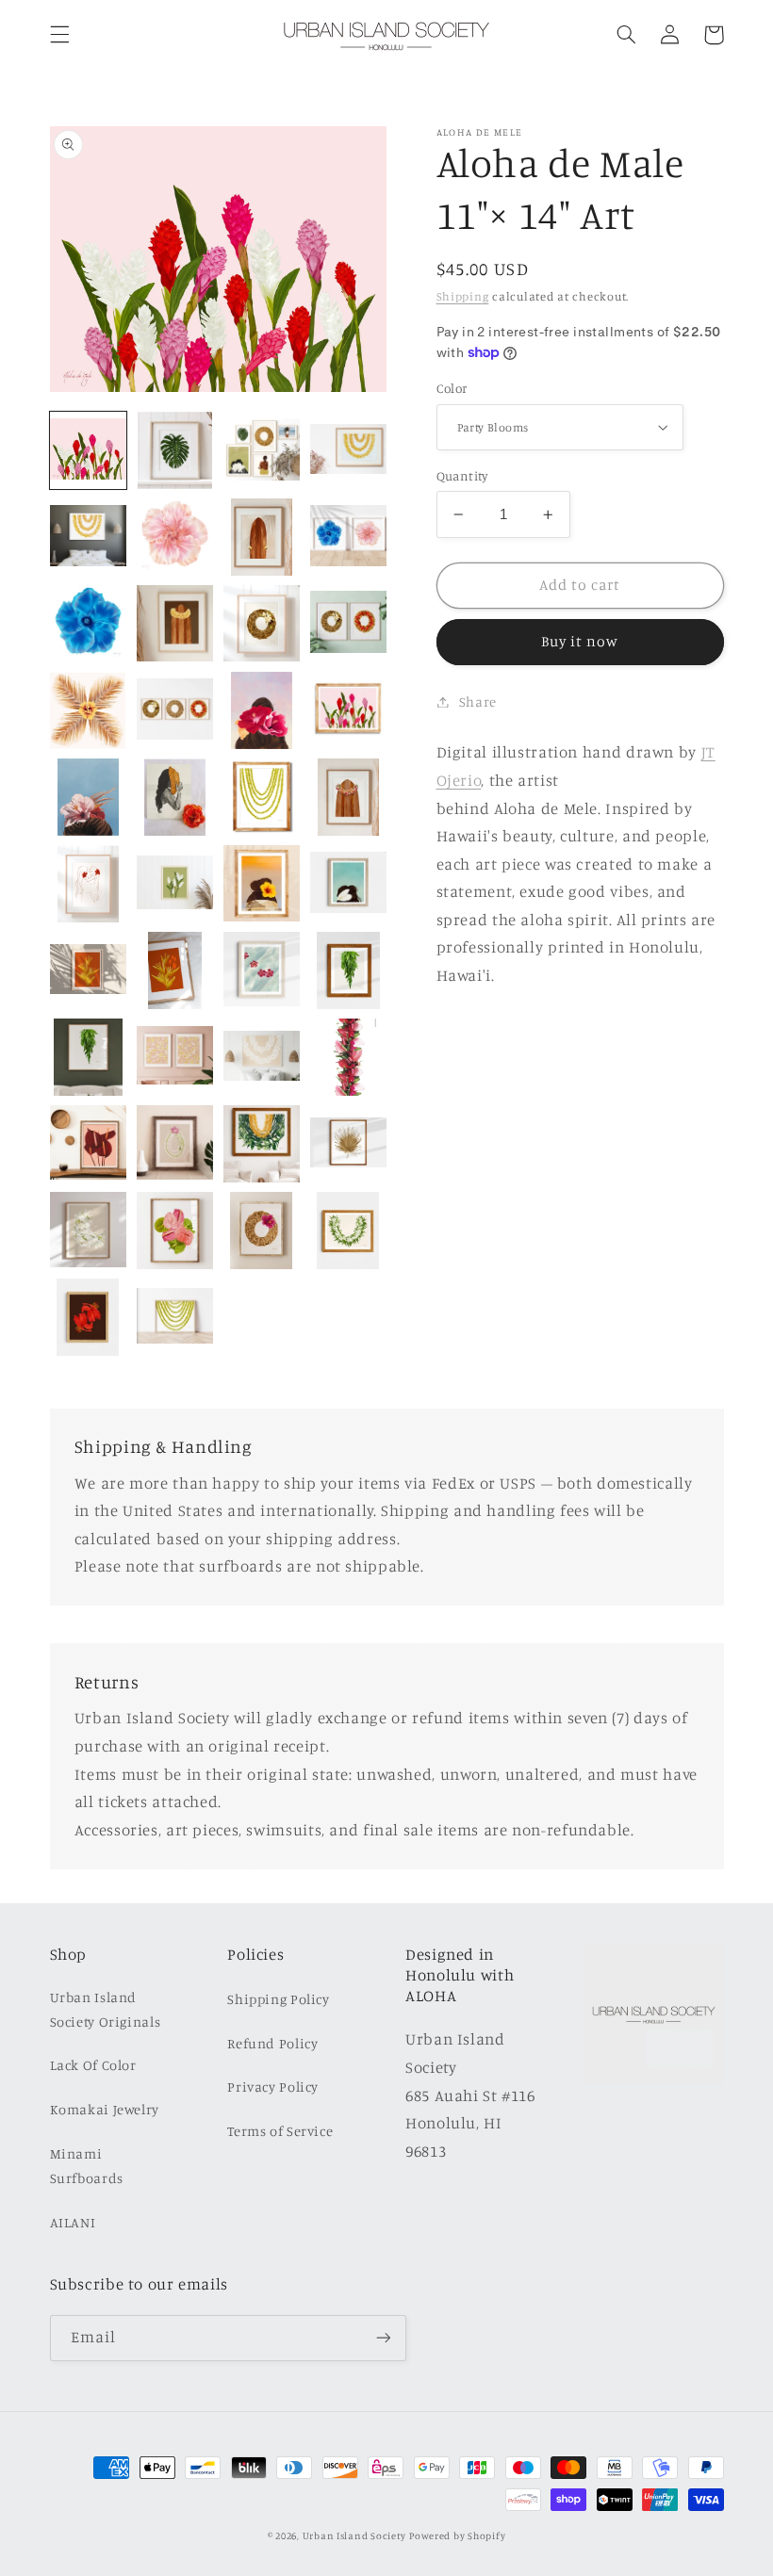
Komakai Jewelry (105, 2109)
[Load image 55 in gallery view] (262, 884)
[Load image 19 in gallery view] (262, 624)
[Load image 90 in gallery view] (262, 1231)
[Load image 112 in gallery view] (175, 1317)
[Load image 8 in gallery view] (175, 537)
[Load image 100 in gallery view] (89, 1317)
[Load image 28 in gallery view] (349, 710)
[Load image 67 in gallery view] (262, 1057)
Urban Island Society (354, 2535)
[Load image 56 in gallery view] (349, 884)
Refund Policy (272, 2043)
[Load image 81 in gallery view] (349, 1144)
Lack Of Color (93, 2065)
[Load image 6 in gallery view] (89, 537)
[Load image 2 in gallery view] (175, 450)
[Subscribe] (383, 2338)
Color (452, 388)
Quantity (462, 476)
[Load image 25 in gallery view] (175, 710)
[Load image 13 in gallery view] (89, 624)
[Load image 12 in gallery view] (349, 537)
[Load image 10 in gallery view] (262, 537)
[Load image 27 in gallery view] (262, 710)
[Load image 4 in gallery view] (262, 450)
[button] (59, 35)
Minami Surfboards (87, 2166)
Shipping (463, 296)
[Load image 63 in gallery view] (89, 1057)
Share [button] (478, 701)
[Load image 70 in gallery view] (89, 1144)
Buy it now (580, 641)
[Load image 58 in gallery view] (89, 970)
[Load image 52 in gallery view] (175, 884)
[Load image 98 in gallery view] (349, 1231)
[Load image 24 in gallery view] (89, 710)
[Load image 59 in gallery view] (175, 970)
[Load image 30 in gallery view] (89, 797)
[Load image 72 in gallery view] (175, 1144)
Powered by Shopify (457, 2535)
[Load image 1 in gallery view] (89, 450)
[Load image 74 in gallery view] (262, 1144)
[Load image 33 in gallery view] (349, 797)
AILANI (73, 2222)
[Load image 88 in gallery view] (175, 1231)
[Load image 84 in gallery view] (89, 1231)
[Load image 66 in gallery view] (175, 1057)
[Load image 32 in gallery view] (262, 797)
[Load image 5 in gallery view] (349, 450)
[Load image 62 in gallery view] (349, 970)
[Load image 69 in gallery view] (349, 1057)
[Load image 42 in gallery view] (89, 884)
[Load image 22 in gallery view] (349, 624)
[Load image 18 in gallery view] (175, 624)
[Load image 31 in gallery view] (175, 797)
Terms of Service (280, 2131)
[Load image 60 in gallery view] (262, 970)
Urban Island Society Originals (106, 2009)
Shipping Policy (278, 1999)
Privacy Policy (273, 2087)
